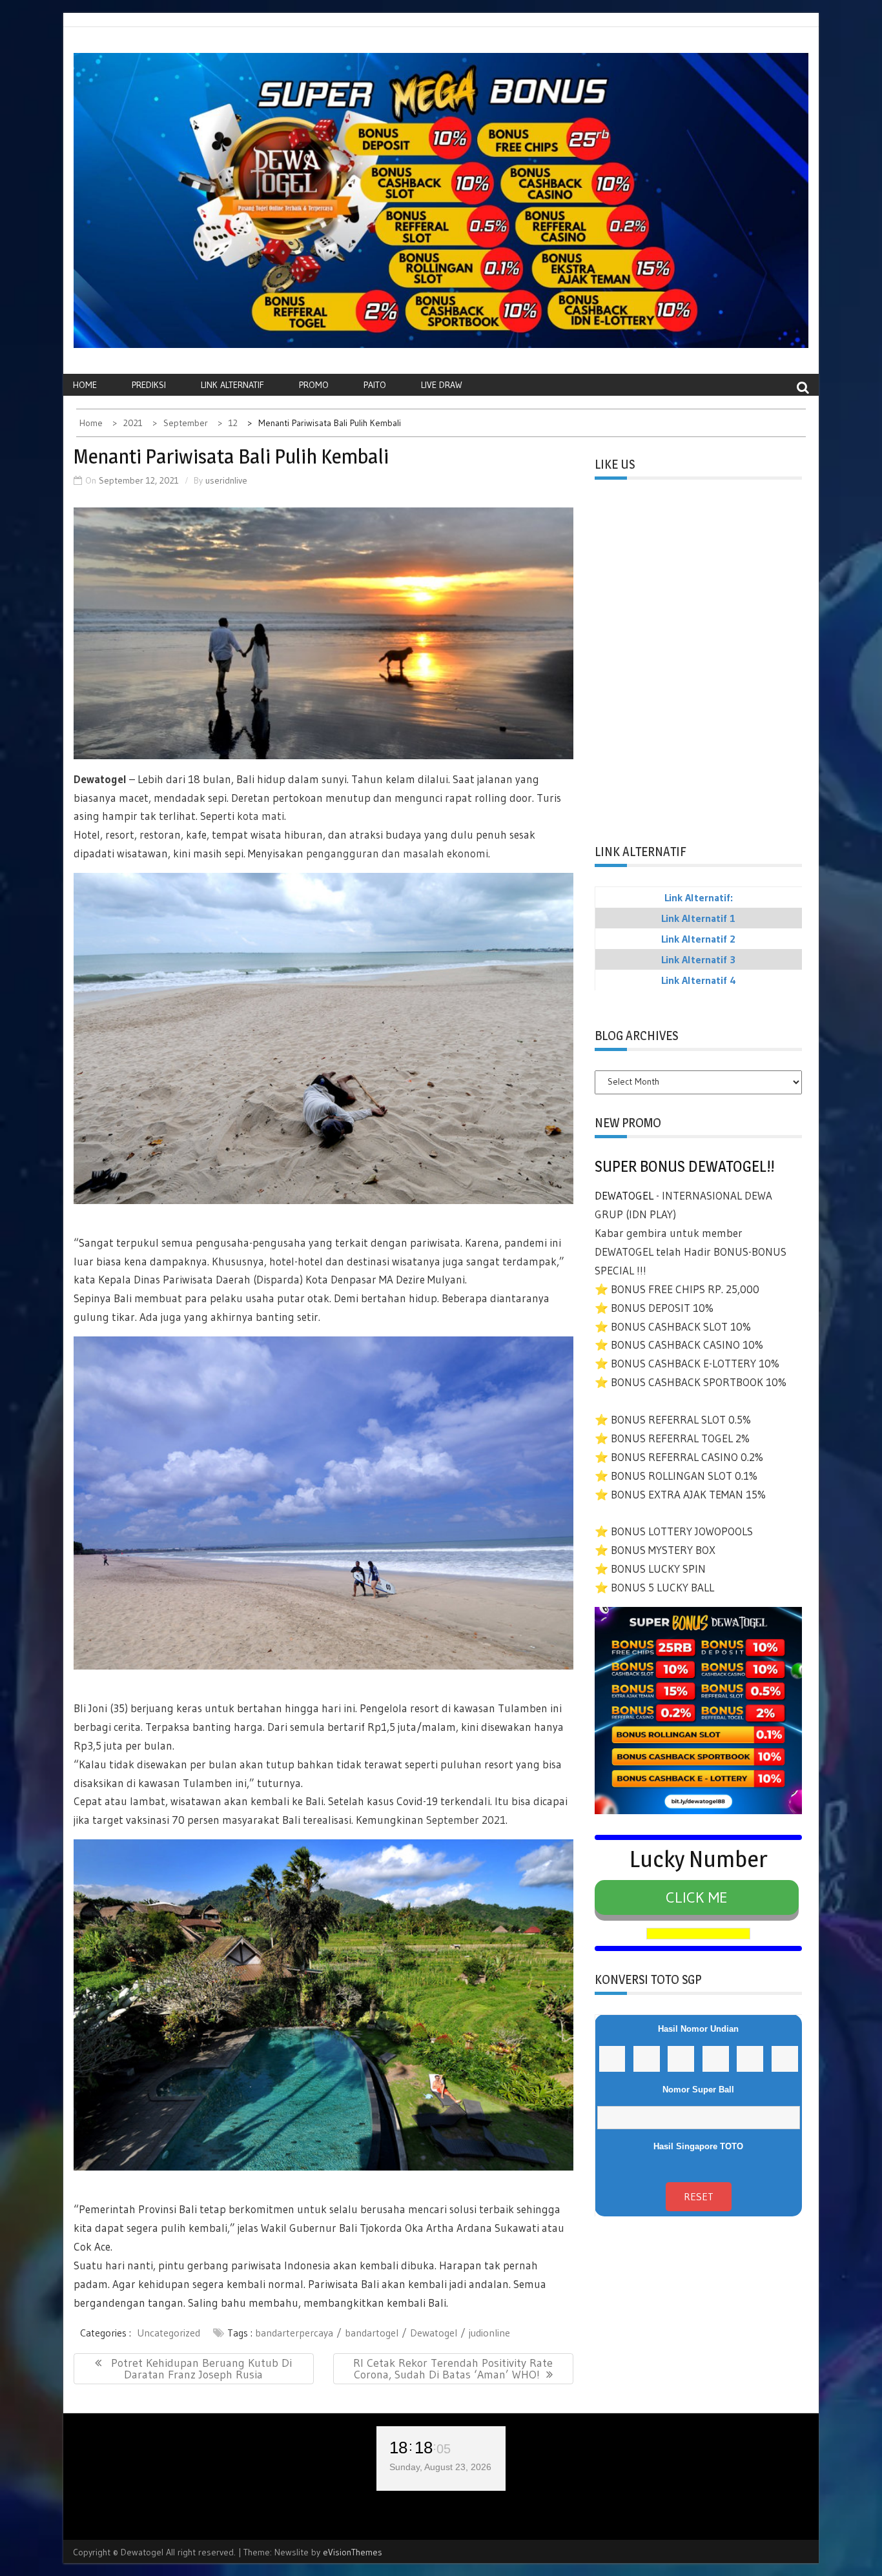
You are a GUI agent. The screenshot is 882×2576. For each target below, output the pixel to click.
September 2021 (466, 1820)
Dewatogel (101, 779)
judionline (489, 2333)
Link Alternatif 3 (698, 959)
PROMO (314, 385)
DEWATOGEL (624, 1195)
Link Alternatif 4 (699, 980)
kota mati (261, 816)
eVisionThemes (353, 2552)
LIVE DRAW (442, 385)
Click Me (697, 1897)
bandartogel (372, 2333)
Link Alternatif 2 (698, 939)
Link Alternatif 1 (698, 918)
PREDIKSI (149, 385)
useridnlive (226, 480)
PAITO (375, 385)
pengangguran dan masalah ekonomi (397, 853)
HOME (85, 385)
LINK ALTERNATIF (232, 385)
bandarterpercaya (294, 2333)
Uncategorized (169, 2333)
